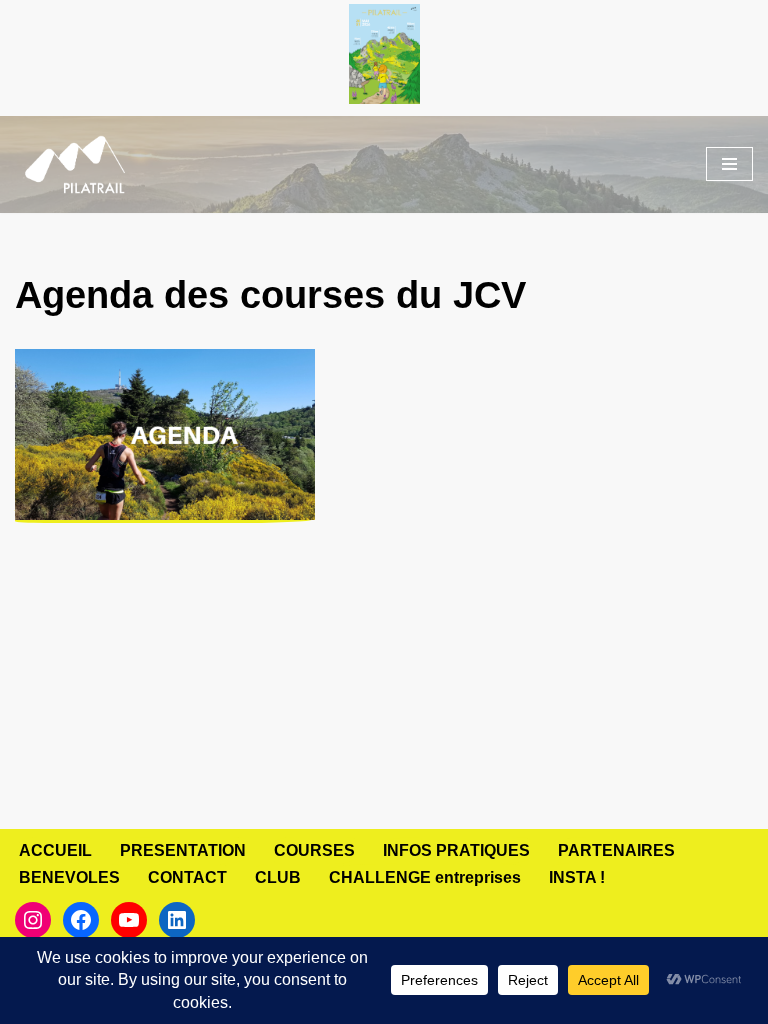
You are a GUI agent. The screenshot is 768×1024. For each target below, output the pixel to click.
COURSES (314, 850)
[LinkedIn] (177, 920)
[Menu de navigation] (729, 164)
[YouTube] (129, 920)
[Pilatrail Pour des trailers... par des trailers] (75, 165)
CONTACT (187, 877)
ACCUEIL (55, 850)
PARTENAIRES (616, 850)
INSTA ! (577, 877)
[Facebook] (81, 920)
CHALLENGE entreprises (425, 877)
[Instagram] (33, 920)
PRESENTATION (183, 850)
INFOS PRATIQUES (456, 850)
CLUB (278, 877)
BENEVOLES (69, 877)
